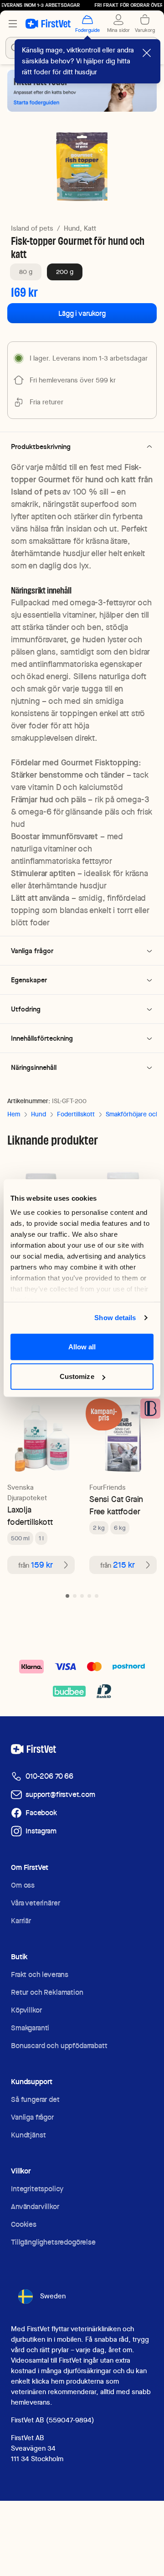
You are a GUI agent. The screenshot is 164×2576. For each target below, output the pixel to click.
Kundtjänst (28, 2135)
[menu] (13, 24)
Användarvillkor (35, 2207)
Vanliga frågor (32, 2117)
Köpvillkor (26, 2010)
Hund (38, 1114)
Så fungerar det (35, 2099)
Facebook (41, 1813)
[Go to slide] (67, 1596)
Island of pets (32, 228)
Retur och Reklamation (47, 1992)
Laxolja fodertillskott (30, 1516)
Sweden (53, 2296)
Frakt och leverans (40, 1975)
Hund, (73, 228)
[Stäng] (147, 53)
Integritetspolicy (37, 2189)
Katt (90, 228)
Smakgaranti (30, 2028)
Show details (115, 1318)
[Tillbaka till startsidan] (48, 24)
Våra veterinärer (35, 1903)
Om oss (23, 1885)
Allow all (82, 1346)
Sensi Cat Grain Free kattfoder (116, 1505)
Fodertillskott (76, 1114)
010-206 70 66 (49, 1776)
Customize (77, 1376)
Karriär (21, 1921)
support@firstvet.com (60, 1794)
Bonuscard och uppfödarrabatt (59, 2046)
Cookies (24, 2224)
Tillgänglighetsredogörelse (53, 2242)
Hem (14, 1114)
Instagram (41, 1831)
